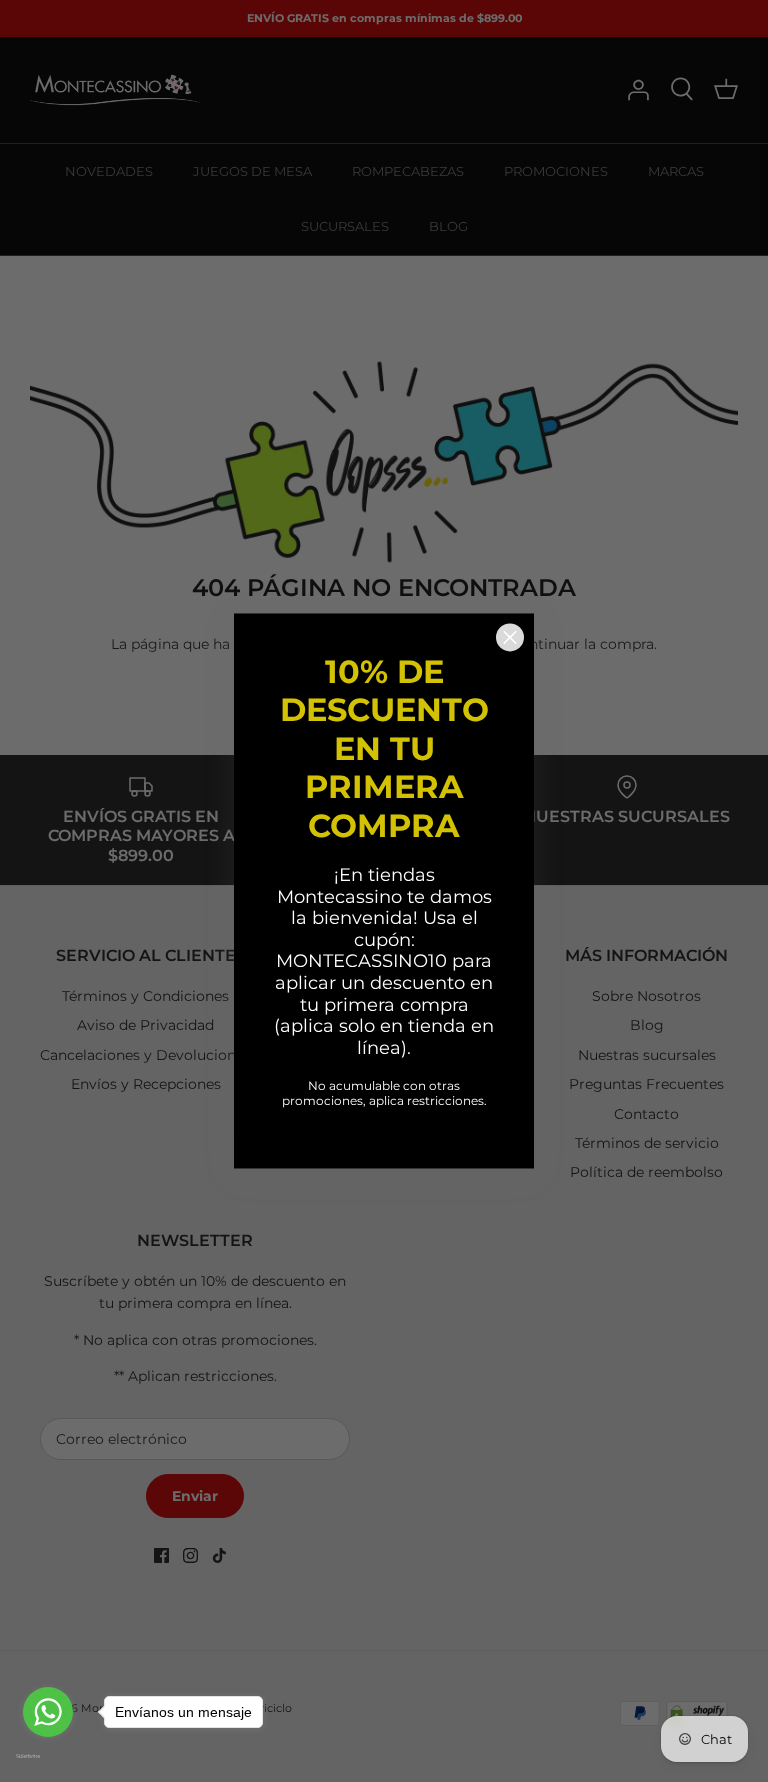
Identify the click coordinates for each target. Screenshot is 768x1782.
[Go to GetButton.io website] (48, 1756)
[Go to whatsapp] (48, 1712)
